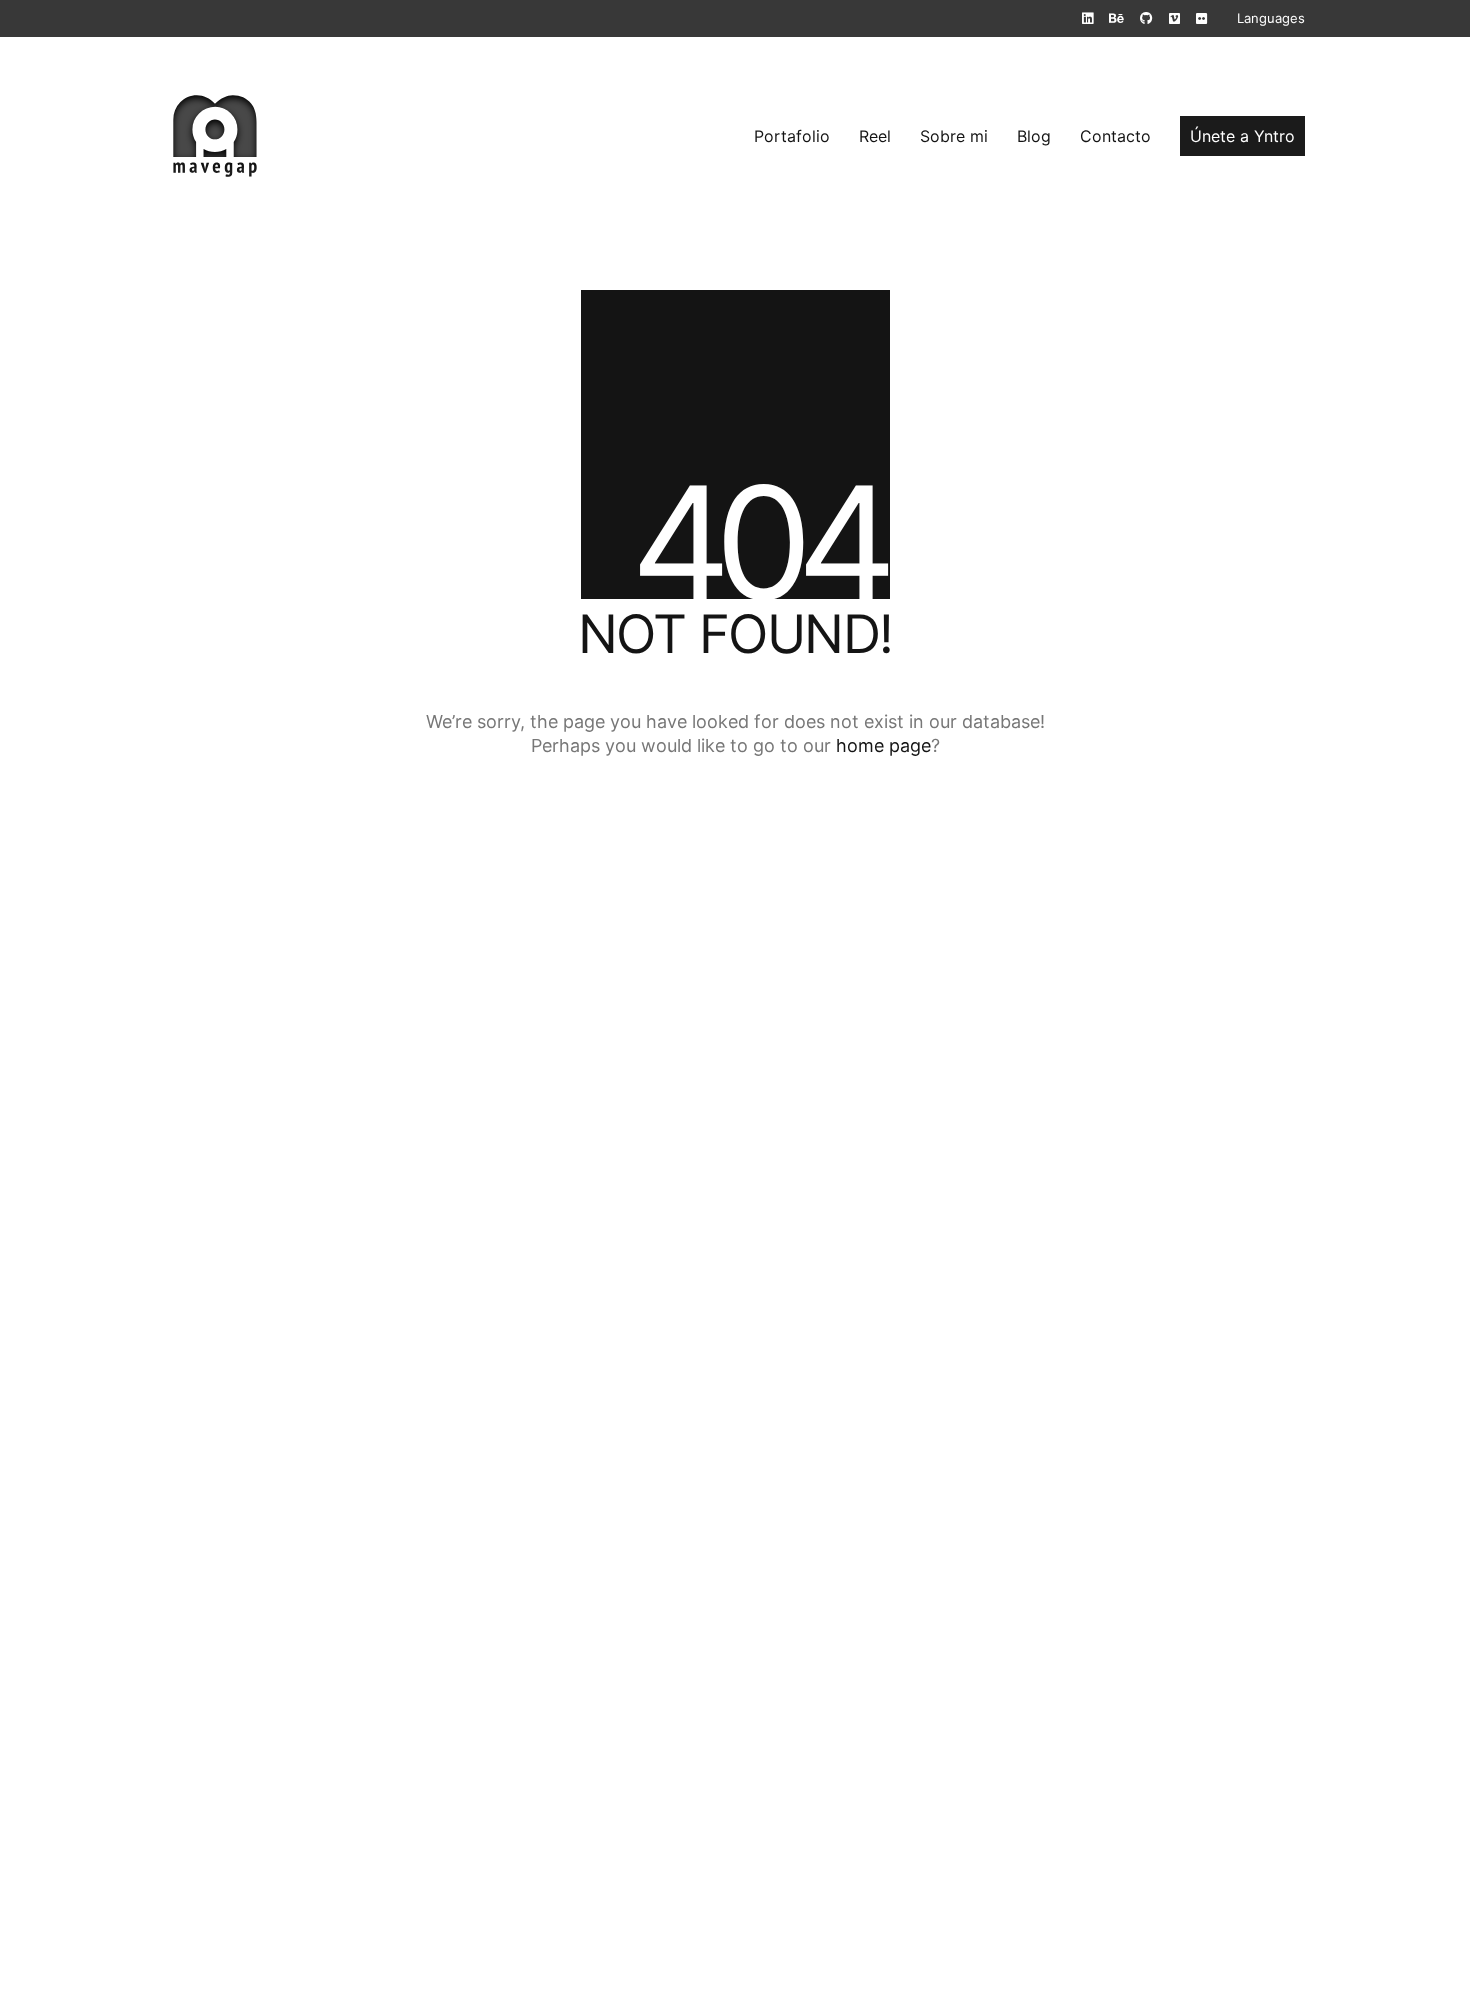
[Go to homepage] (215, 136)
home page (883, 745)
